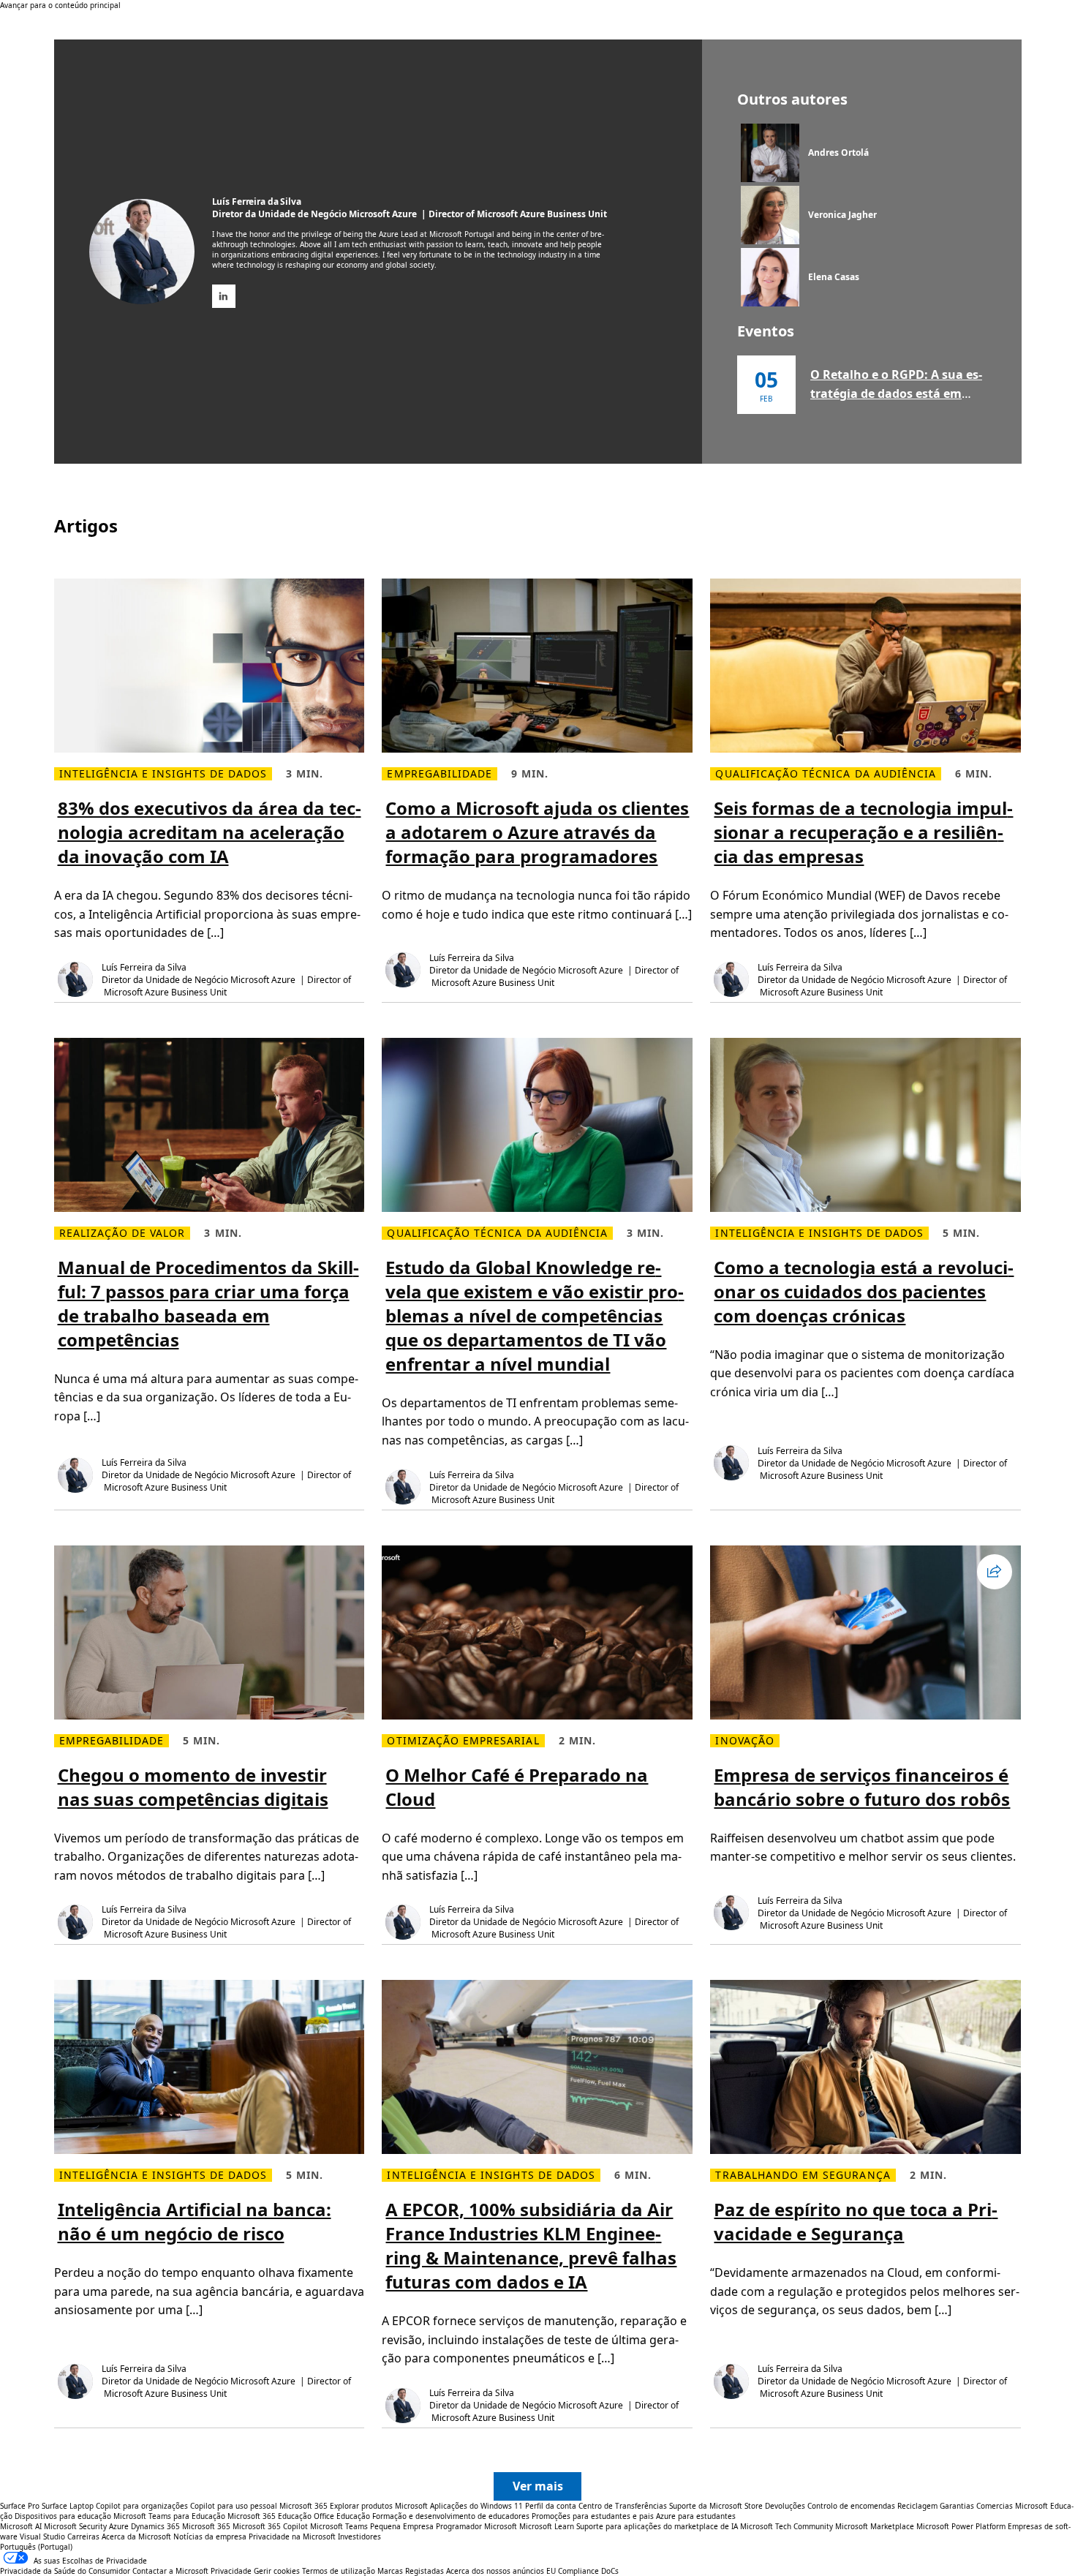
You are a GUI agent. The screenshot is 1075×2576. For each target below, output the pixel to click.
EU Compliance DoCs (582, 2571)
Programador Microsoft (476, 2526)
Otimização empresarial (463, 1741)
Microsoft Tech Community (787, 2526)
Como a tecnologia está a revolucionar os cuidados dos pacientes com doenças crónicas (864, 1291)
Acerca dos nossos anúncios (495, 2571)
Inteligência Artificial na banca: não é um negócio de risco (195, 2221)
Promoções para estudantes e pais (593, 2516)
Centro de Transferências (623, 2506)
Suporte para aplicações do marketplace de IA (657, 2526)
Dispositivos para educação (63, 2516)
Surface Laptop (68, 2506)
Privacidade (231, 2571)
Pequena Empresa (402, 2526)
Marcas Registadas (411, 2571)
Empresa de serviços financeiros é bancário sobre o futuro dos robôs (862, 1787)
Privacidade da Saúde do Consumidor (65, 2571)
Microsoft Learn (547, 2526)
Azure (119, 2526)
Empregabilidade (440, 774)
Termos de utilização (339, 2571)
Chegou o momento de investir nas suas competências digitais (193, 1787)
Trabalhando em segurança (803, 2175)
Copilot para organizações (142, 2506)
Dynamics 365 (155, 2526)
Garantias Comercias (976, 2506)
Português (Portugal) (36, 2547)
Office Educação (342, 2516)
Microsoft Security (75, 2526)
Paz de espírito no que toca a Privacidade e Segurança (856, 2221)
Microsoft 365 (303, 2506)
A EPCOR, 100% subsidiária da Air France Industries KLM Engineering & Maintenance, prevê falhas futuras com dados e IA (531, 2245)
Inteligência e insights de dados (163, 774)
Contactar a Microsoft (170, 2571)
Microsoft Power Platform (961, 2526)
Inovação (744, 1741)
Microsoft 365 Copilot (270, 2526)
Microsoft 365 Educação (269, 2516)
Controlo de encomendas (851, 2506)
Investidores (359, 2537)
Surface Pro (20, 2506)
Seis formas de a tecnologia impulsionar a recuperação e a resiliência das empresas (863, 832)
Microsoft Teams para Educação (169, 2516)
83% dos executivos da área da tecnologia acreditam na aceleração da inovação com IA (210, 832)
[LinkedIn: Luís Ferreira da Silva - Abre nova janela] (224, 296)
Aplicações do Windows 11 (476, 2506)
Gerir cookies (277, 2571)
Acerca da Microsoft (136, 2537)
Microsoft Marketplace (875, 2526)
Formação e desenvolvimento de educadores (451, 2516)
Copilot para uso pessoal (234, 2506)
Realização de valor (122, 1233)
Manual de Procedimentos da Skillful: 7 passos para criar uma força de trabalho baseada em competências (208, 1303)
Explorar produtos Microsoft (379, 2506)
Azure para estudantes (696, 2516)
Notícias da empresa (210, 2537)
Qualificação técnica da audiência (826, 774)
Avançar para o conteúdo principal (60, 5)
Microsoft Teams (339, 2526)
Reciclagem (919, 2506)
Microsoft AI (21, 2526)
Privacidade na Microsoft (292, 2537)
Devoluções (785, 2506)
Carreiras (83, 2537)
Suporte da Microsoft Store (716, 2506)
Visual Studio (42, 2537)
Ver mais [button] (538, 2486)
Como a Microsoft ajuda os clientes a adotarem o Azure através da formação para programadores (537, 832)
